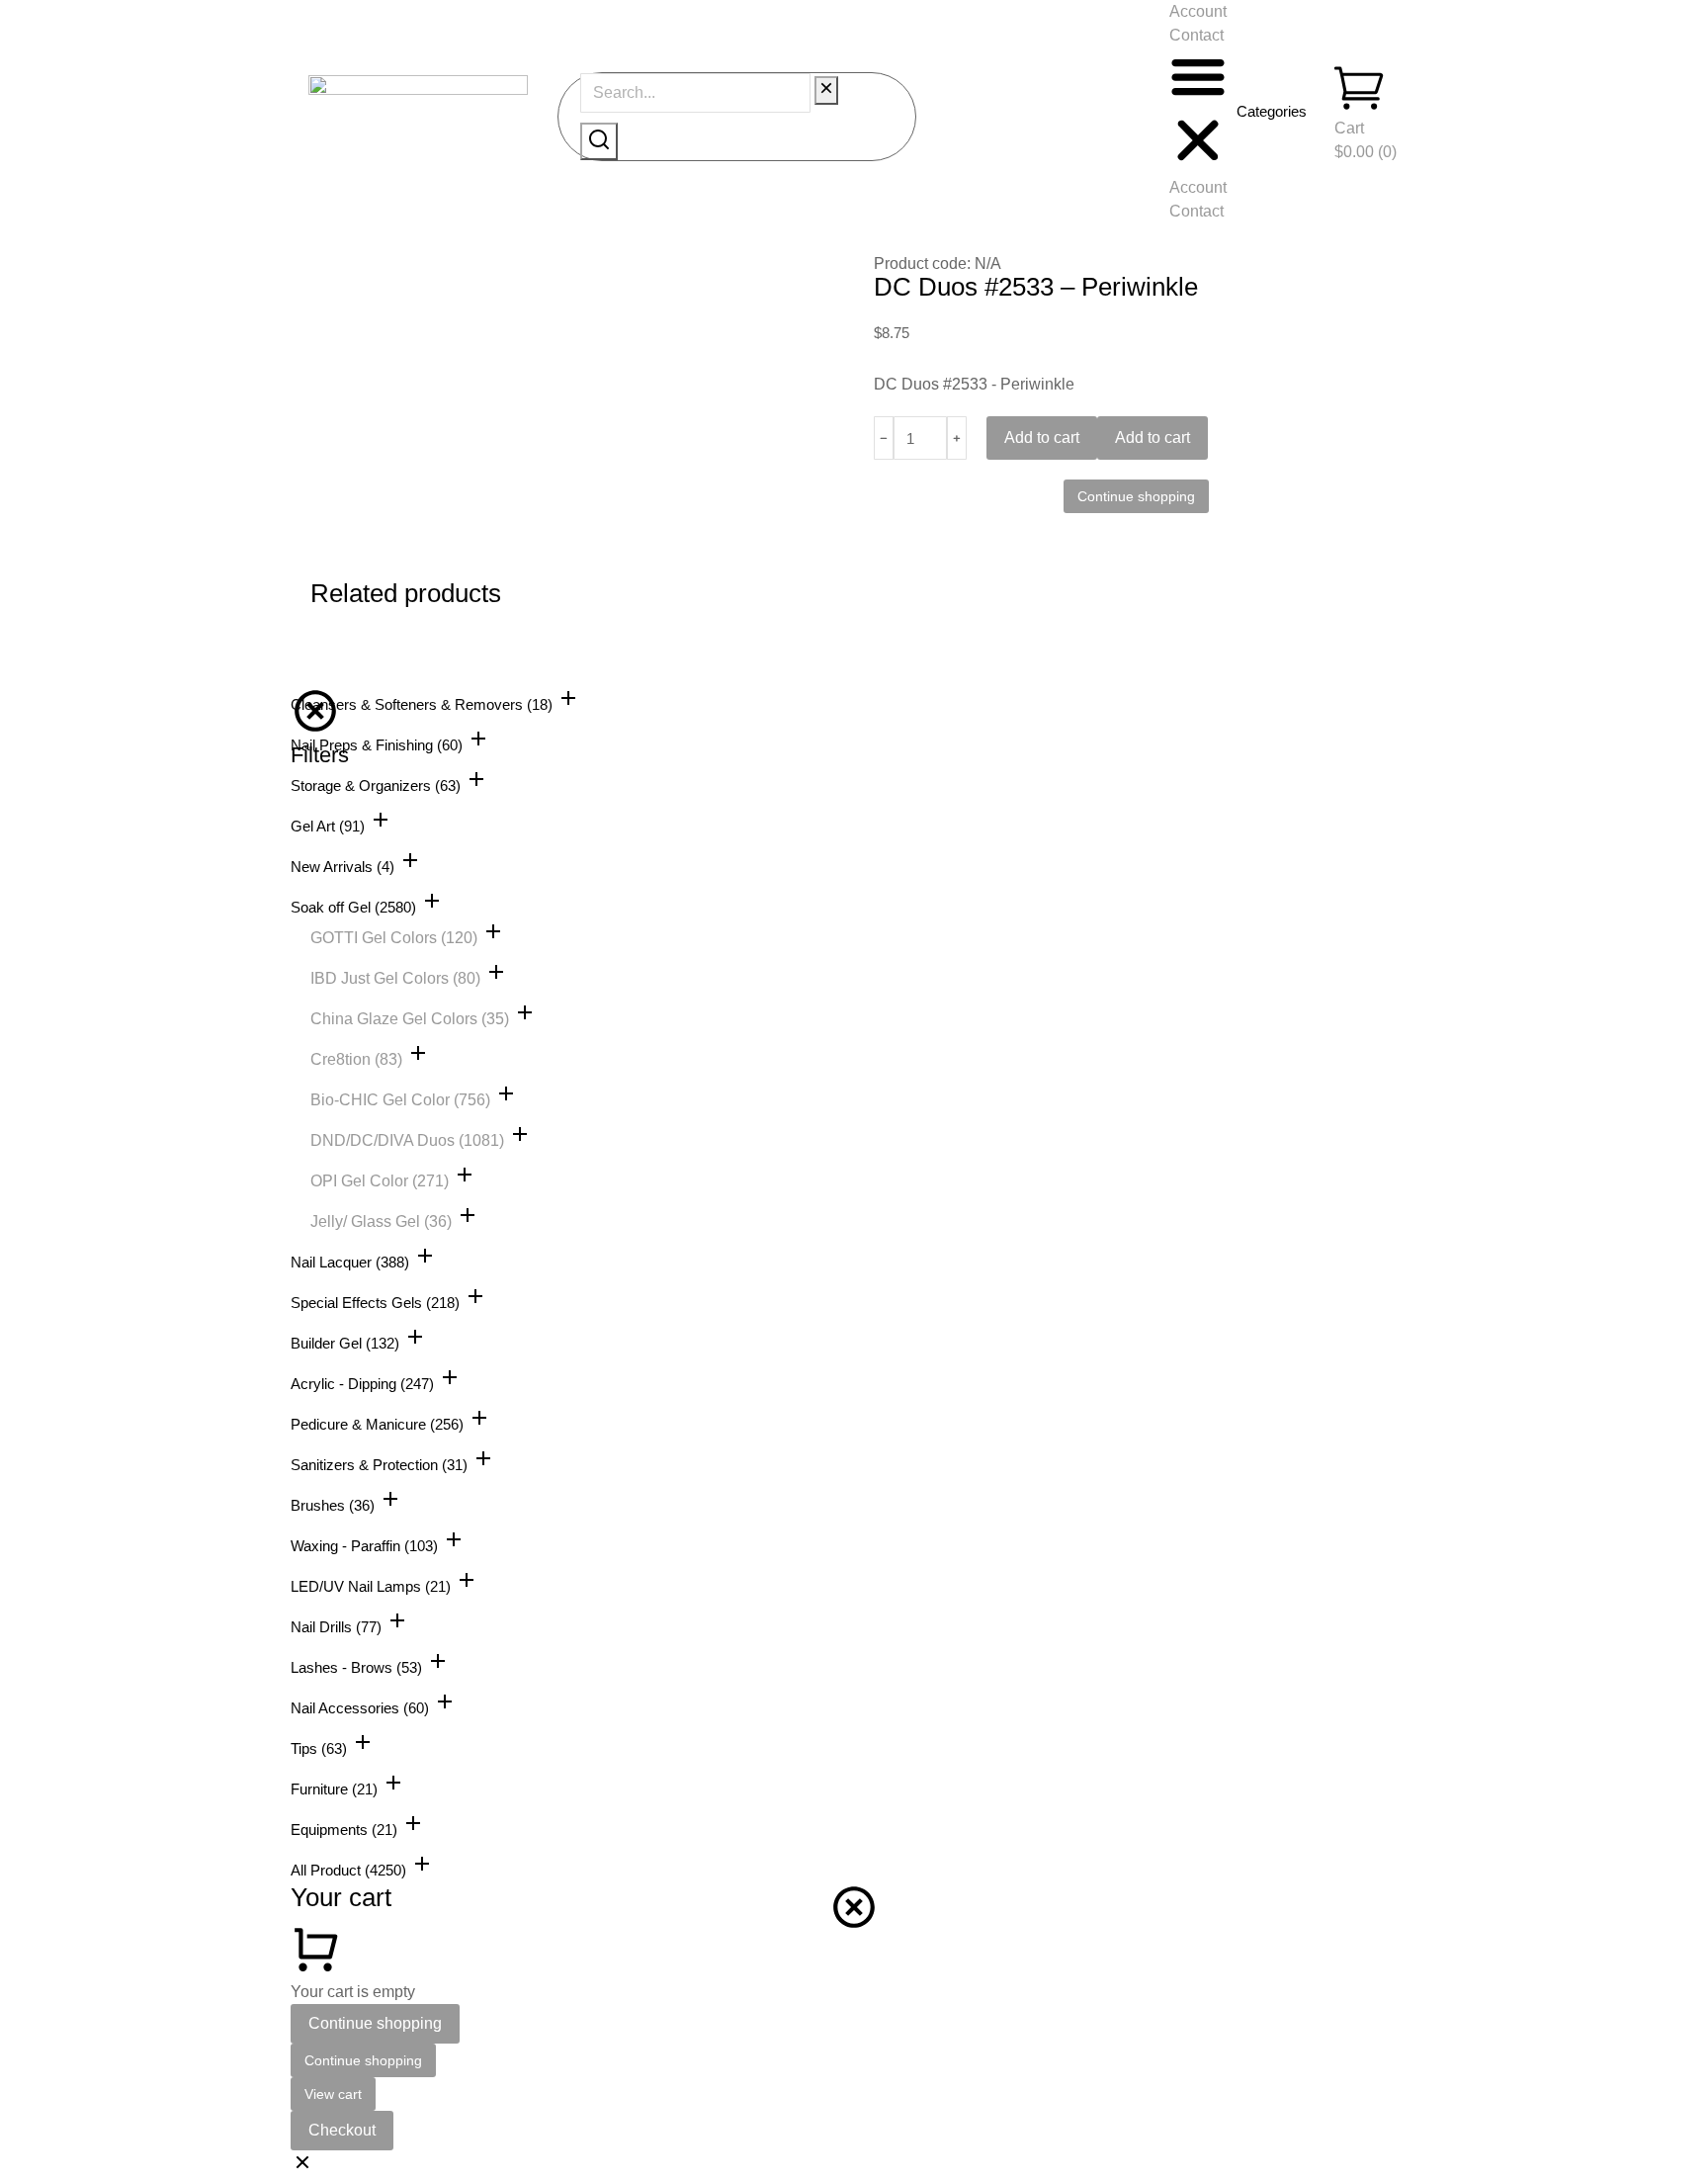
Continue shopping (375, 2023)
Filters (320, 755)
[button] (1198, 112)
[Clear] (826, 90)
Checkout (342, 2130)
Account (1198, 11)
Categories (1272, 111)
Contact (1196, 35)
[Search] (599, 141)
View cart (333, 2094)
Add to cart (1042, 437)
